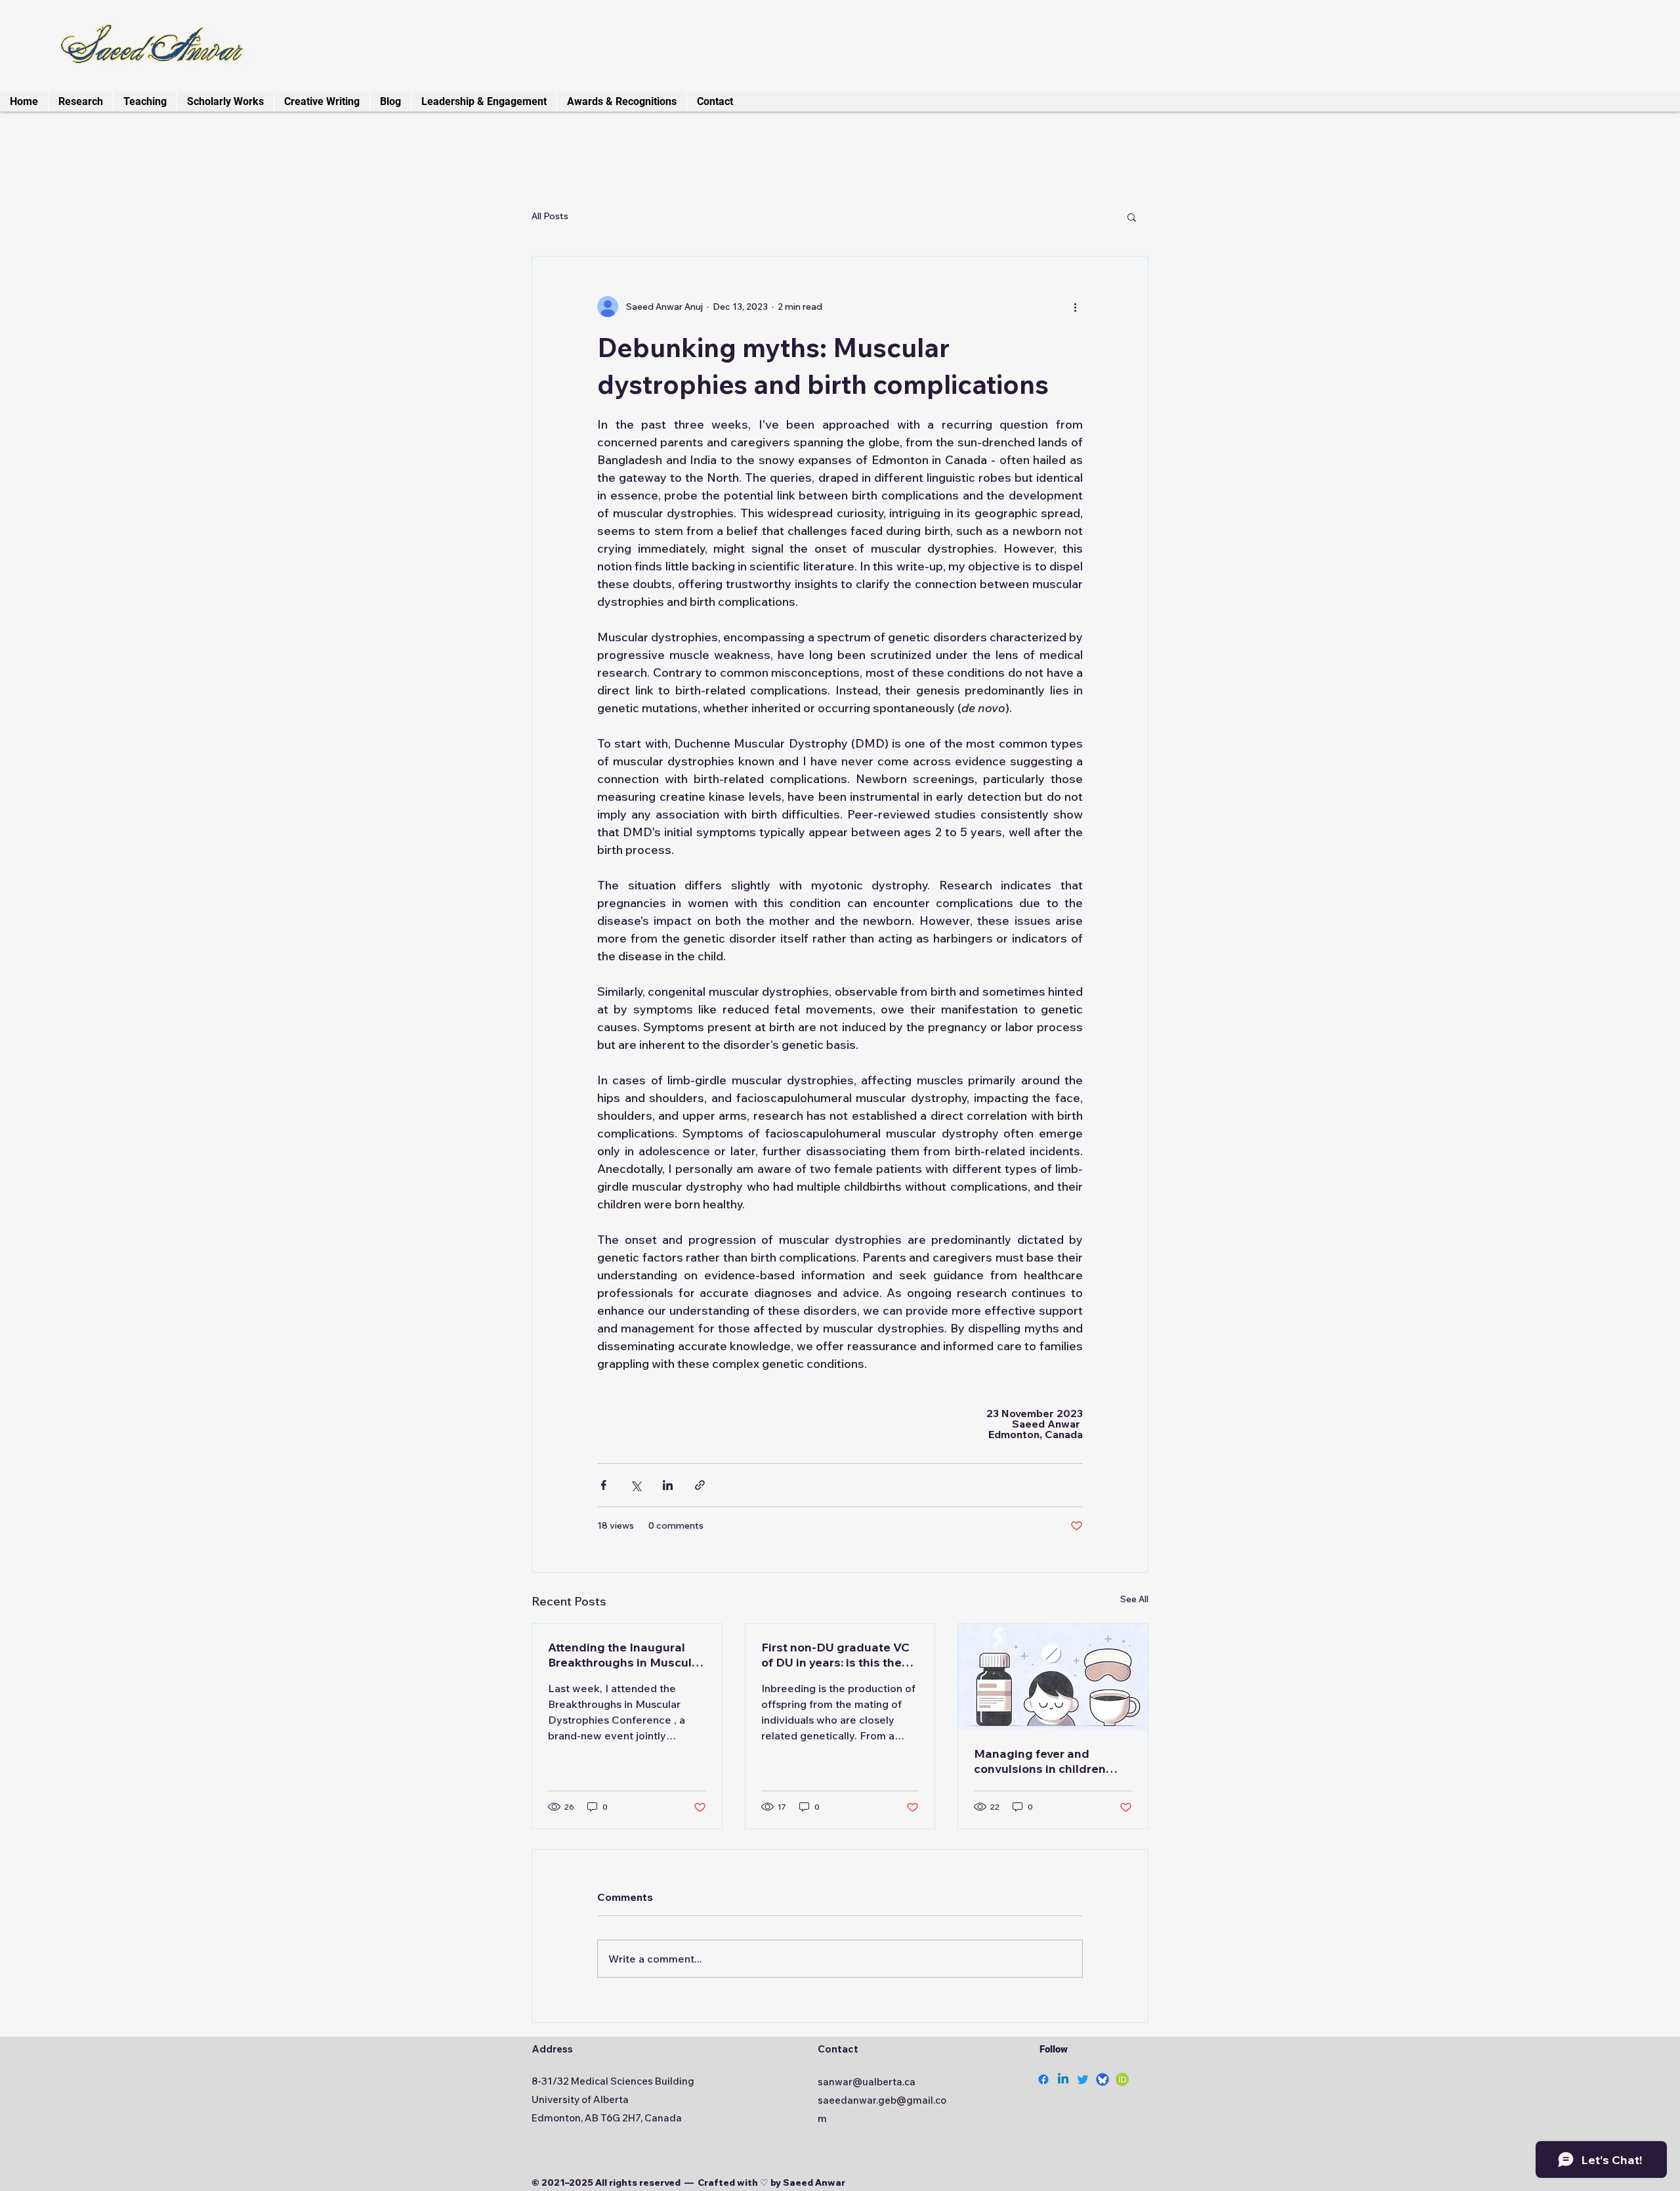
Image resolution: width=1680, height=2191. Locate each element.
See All (1134, 1599)
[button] (1132, 217)
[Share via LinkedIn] (668, 1485)
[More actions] (1075, 307)
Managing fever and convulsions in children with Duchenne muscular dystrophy (1045, 1761)
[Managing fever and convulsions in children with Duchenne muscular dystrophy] (1053, 1677)
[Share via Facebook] (603, 1485)
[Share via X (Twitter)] (636, 1485)
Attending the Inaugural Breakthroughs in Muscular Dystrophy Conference (626, 1655)
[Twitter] (1083, 2079)
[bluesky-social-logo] (1102, 2079)
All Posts (550, 216)
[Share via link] (700, 1485)
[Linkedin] (1063, 2079)
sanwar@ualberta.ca (867, 2082)
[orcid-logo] (1122, 2079)
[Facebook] (1043, 2079)
